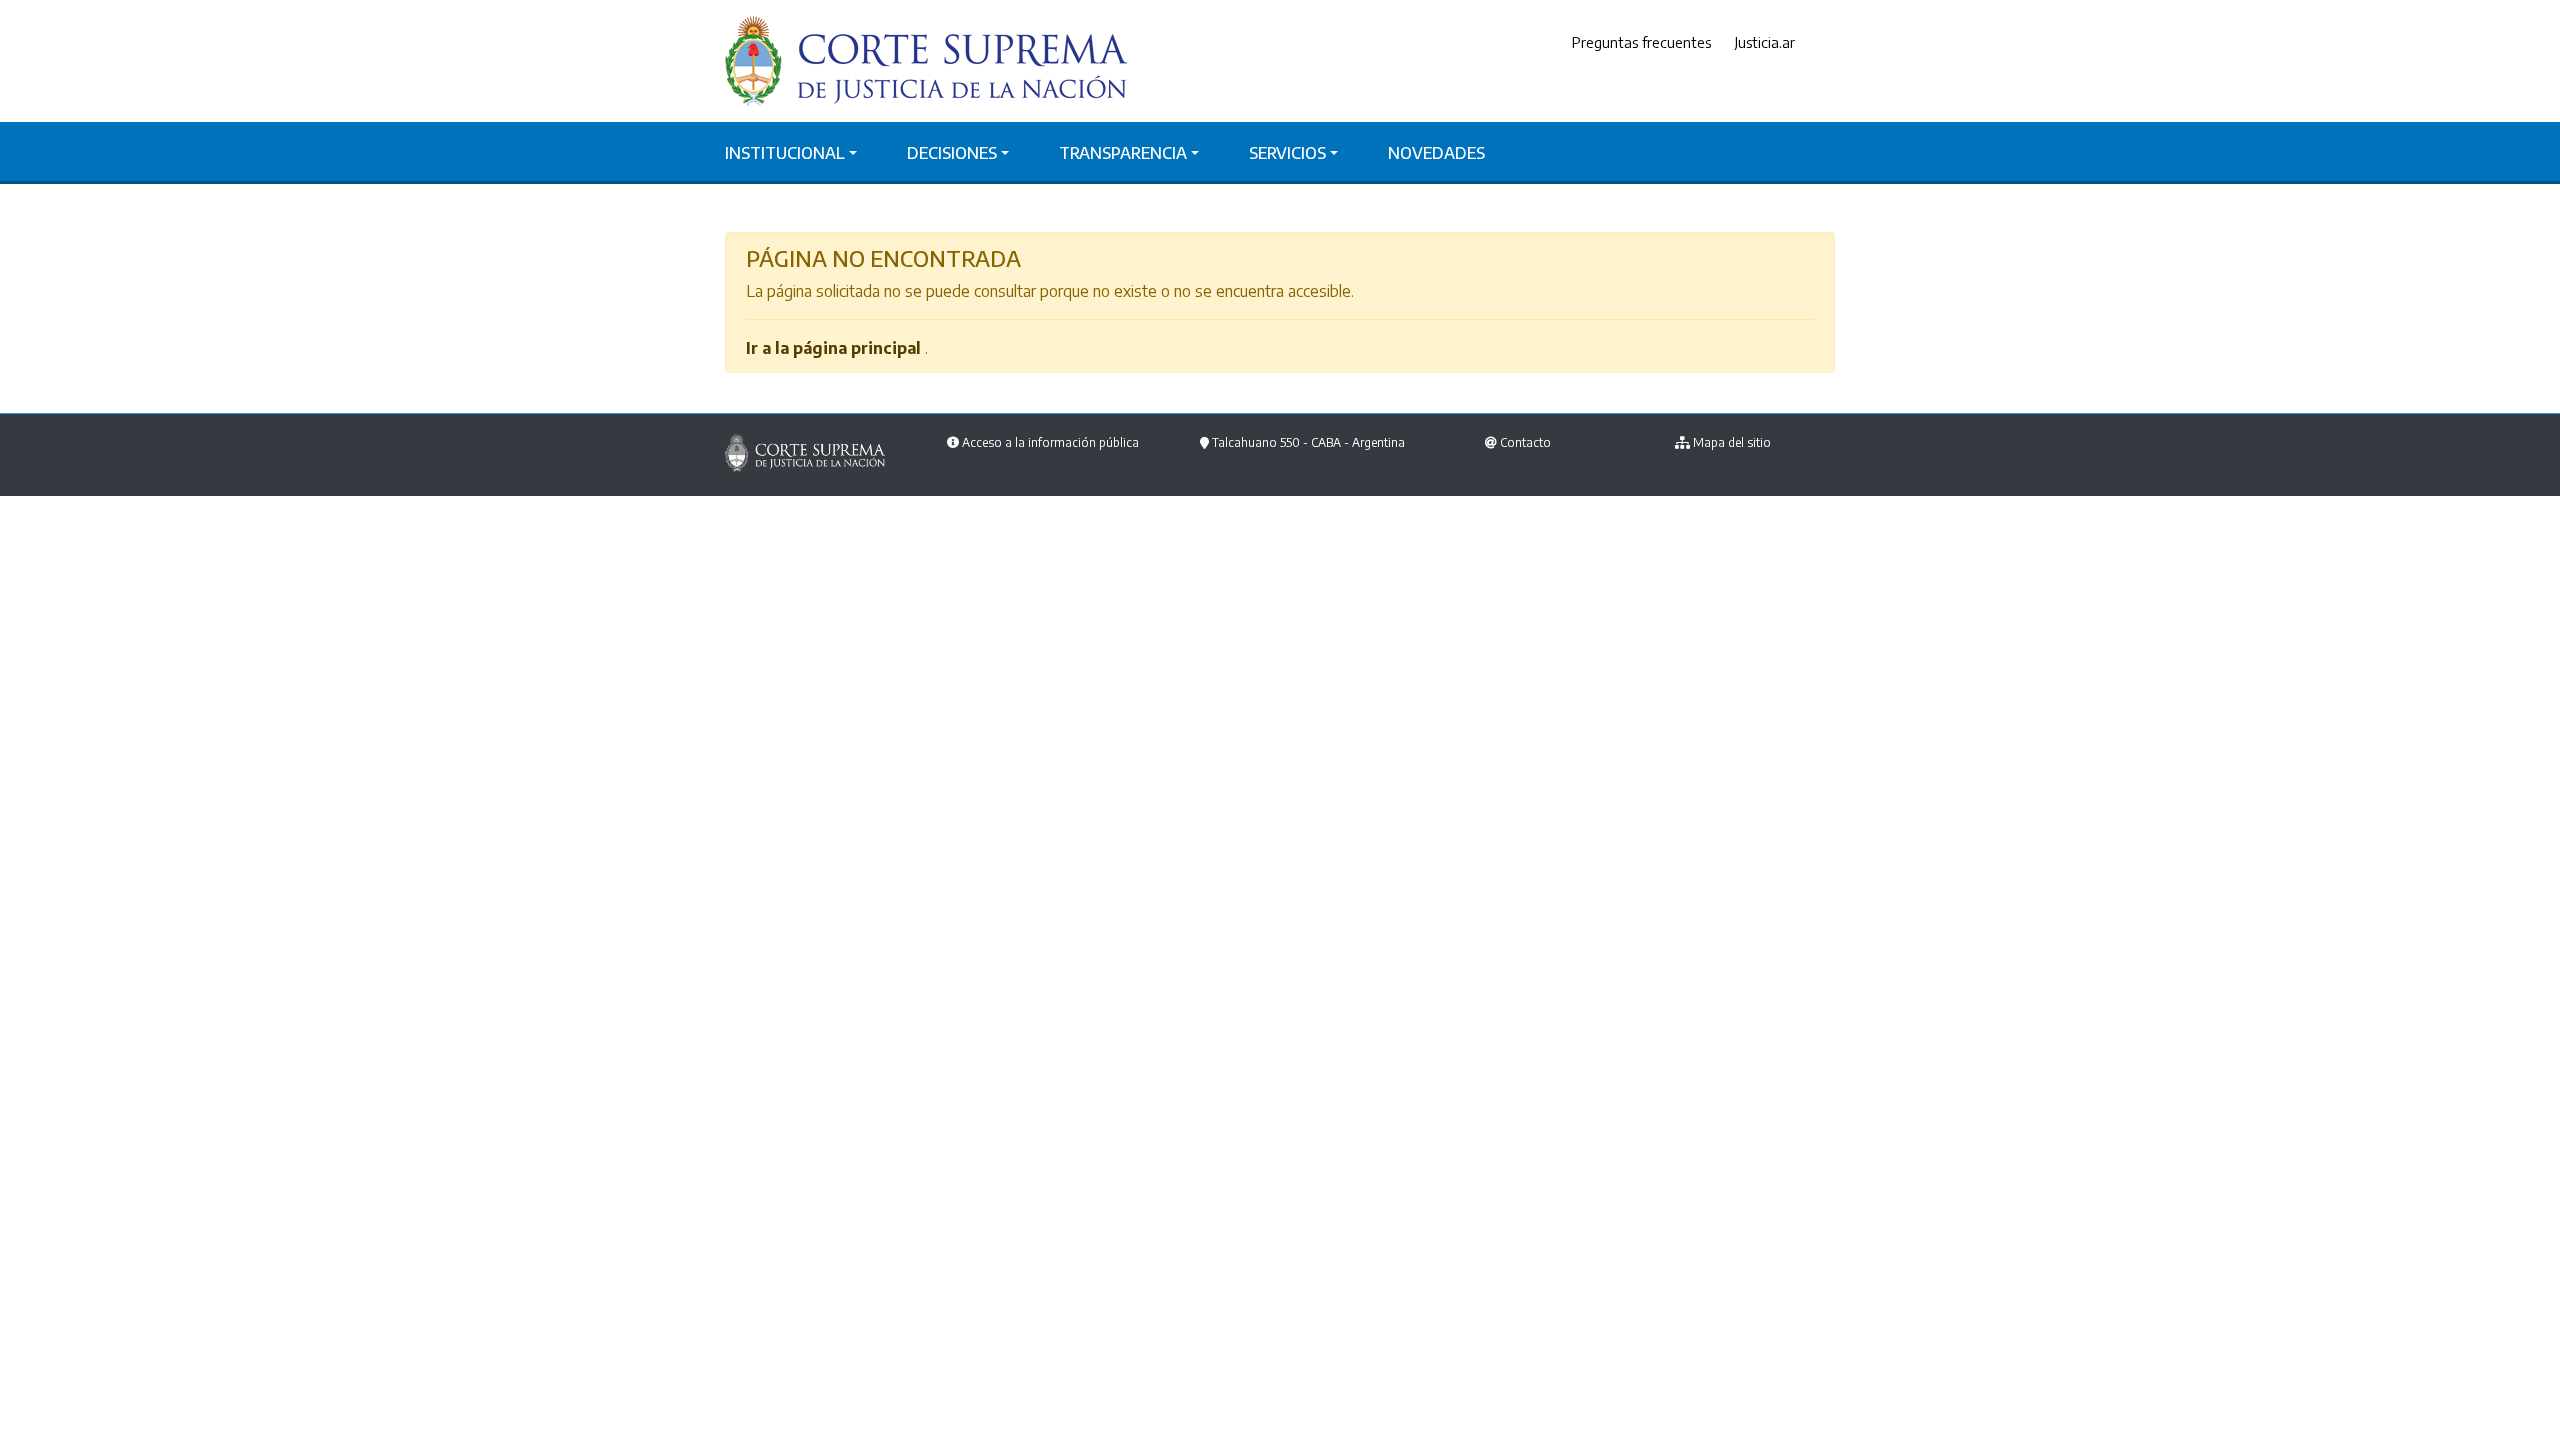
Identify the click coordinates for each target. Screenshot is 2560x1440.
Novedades (1436, 153)
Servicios (1287, 153)
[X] (1815, 43)
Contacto (1525, 442)
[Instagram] (1830, 43)
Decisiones (952, 153)
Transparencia (1123, 153)
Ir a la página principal (833, 348)
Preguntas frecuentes (1641, 42)
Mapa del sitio (1732, 442)
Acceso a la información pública (1050, 442)
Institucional (785, 153)
